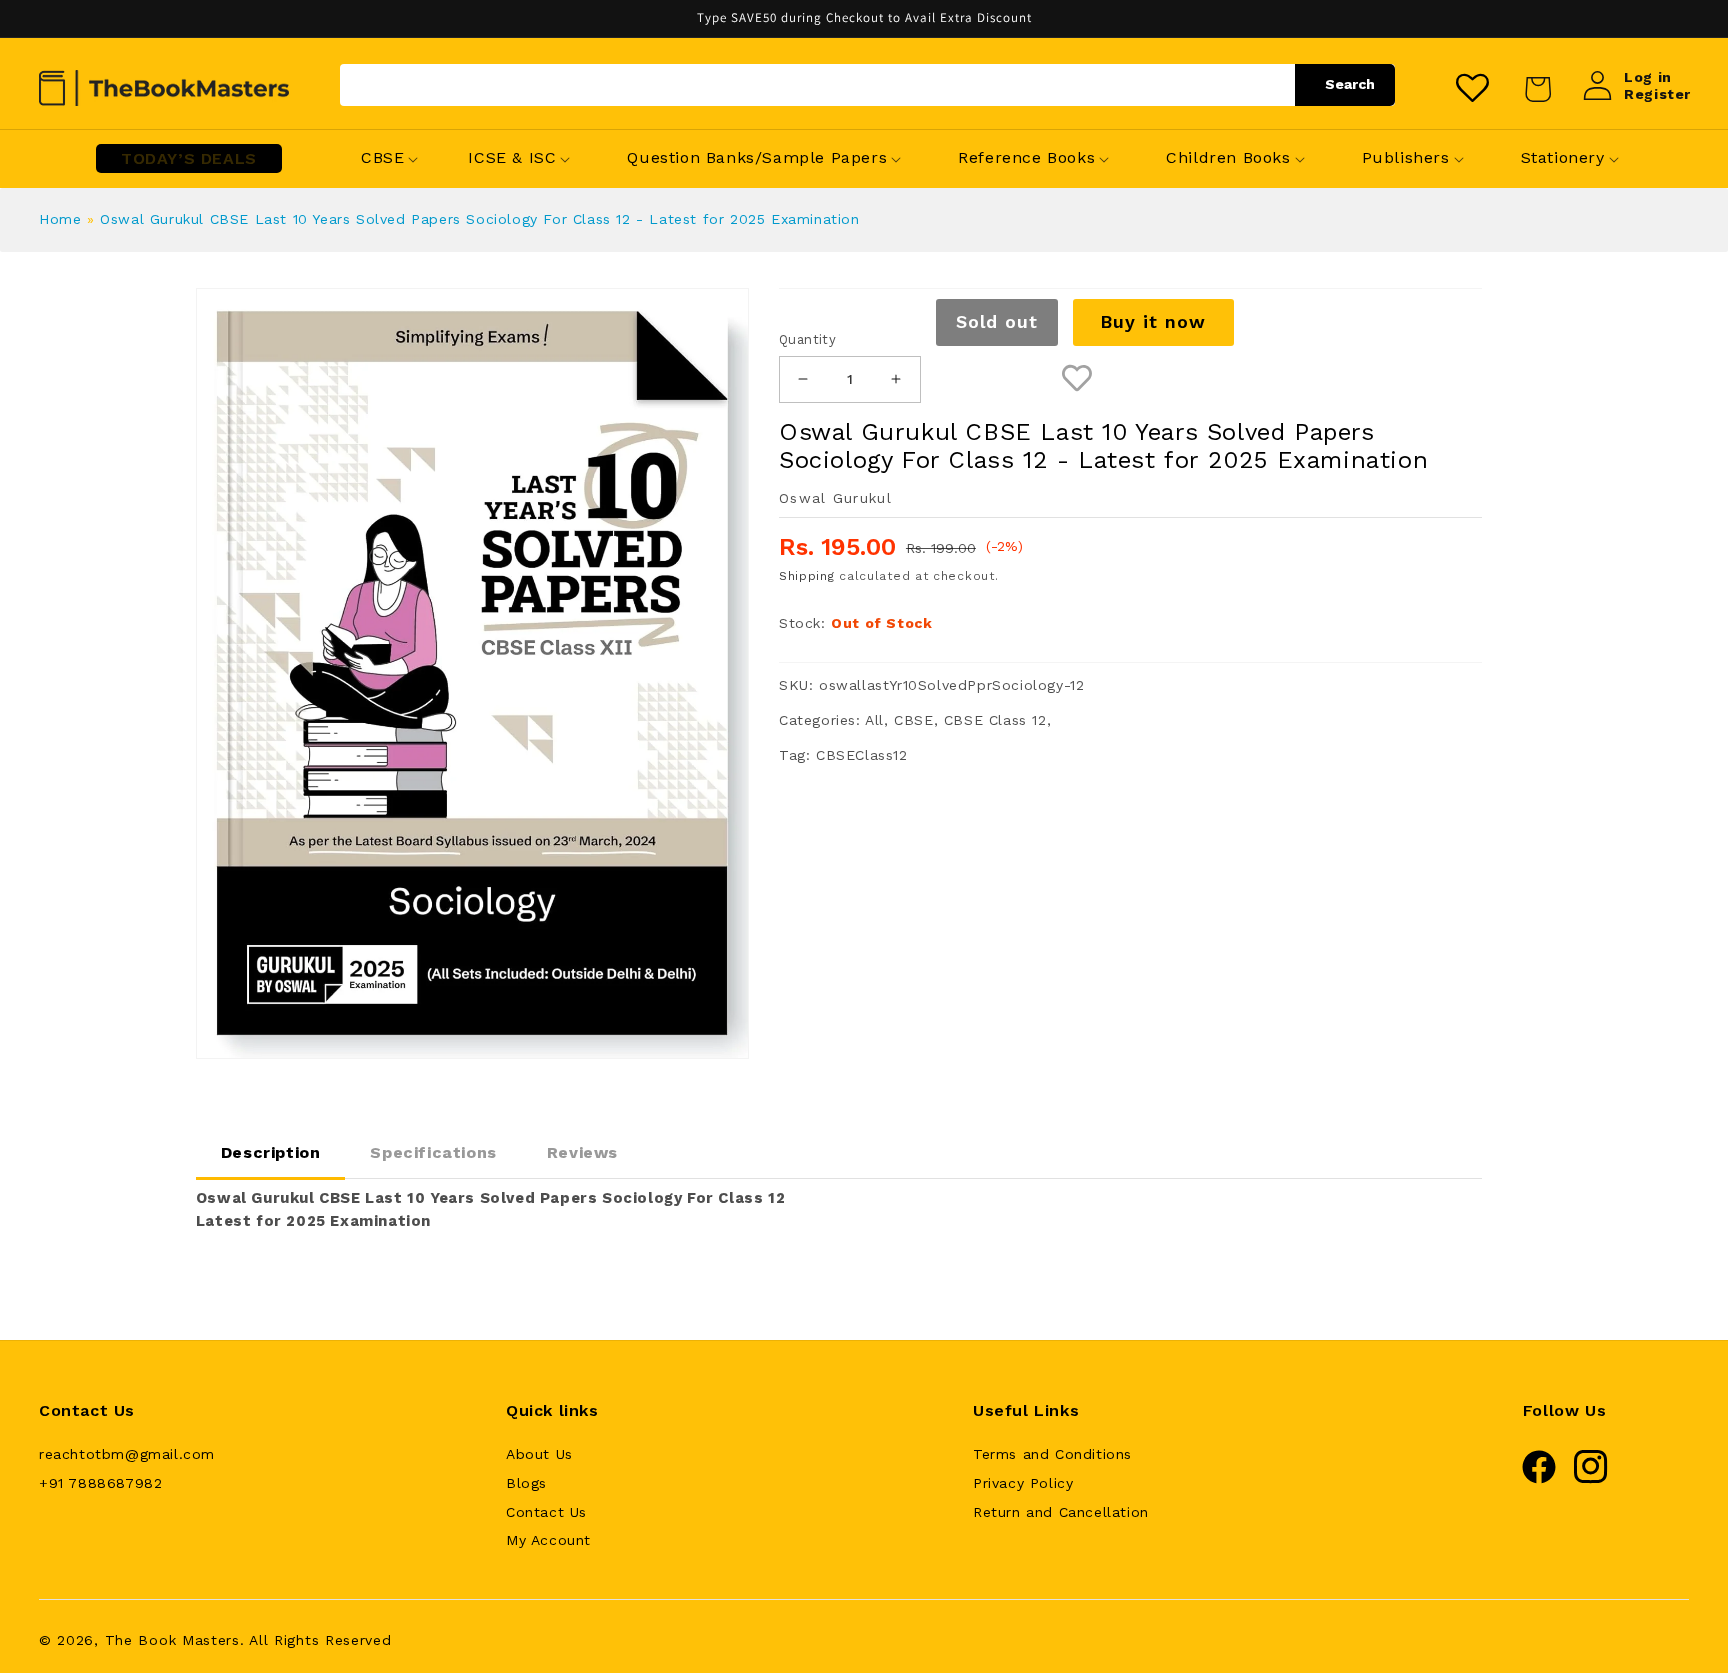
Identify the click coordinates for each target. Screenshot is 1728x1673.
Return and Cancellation (1061, 1512)
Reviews (582, 1152)
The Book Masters (172, 1640)
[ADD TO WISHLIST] (1077, 379)
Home (60, 219)
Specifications (433, 1152)
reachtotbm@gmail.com (127, 1454)
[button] (382, 158)
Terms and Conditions (1052, 1454)
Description (271, 1152)
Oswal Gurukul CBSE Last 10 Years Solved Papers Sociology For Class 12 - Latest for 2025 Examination (479, 219)
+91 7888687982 (100, 1483)
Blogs (526, 1483)
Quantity (807, 339)
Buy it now (1153, 321)
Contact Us (546, 1512)
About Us (539, 1454)
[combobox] (867, 85)
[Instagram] (1591, 1479)
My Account (548, 1540)
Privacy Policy (1023, 1483)
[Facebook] (1539, 1479)
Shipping (807, 576)
